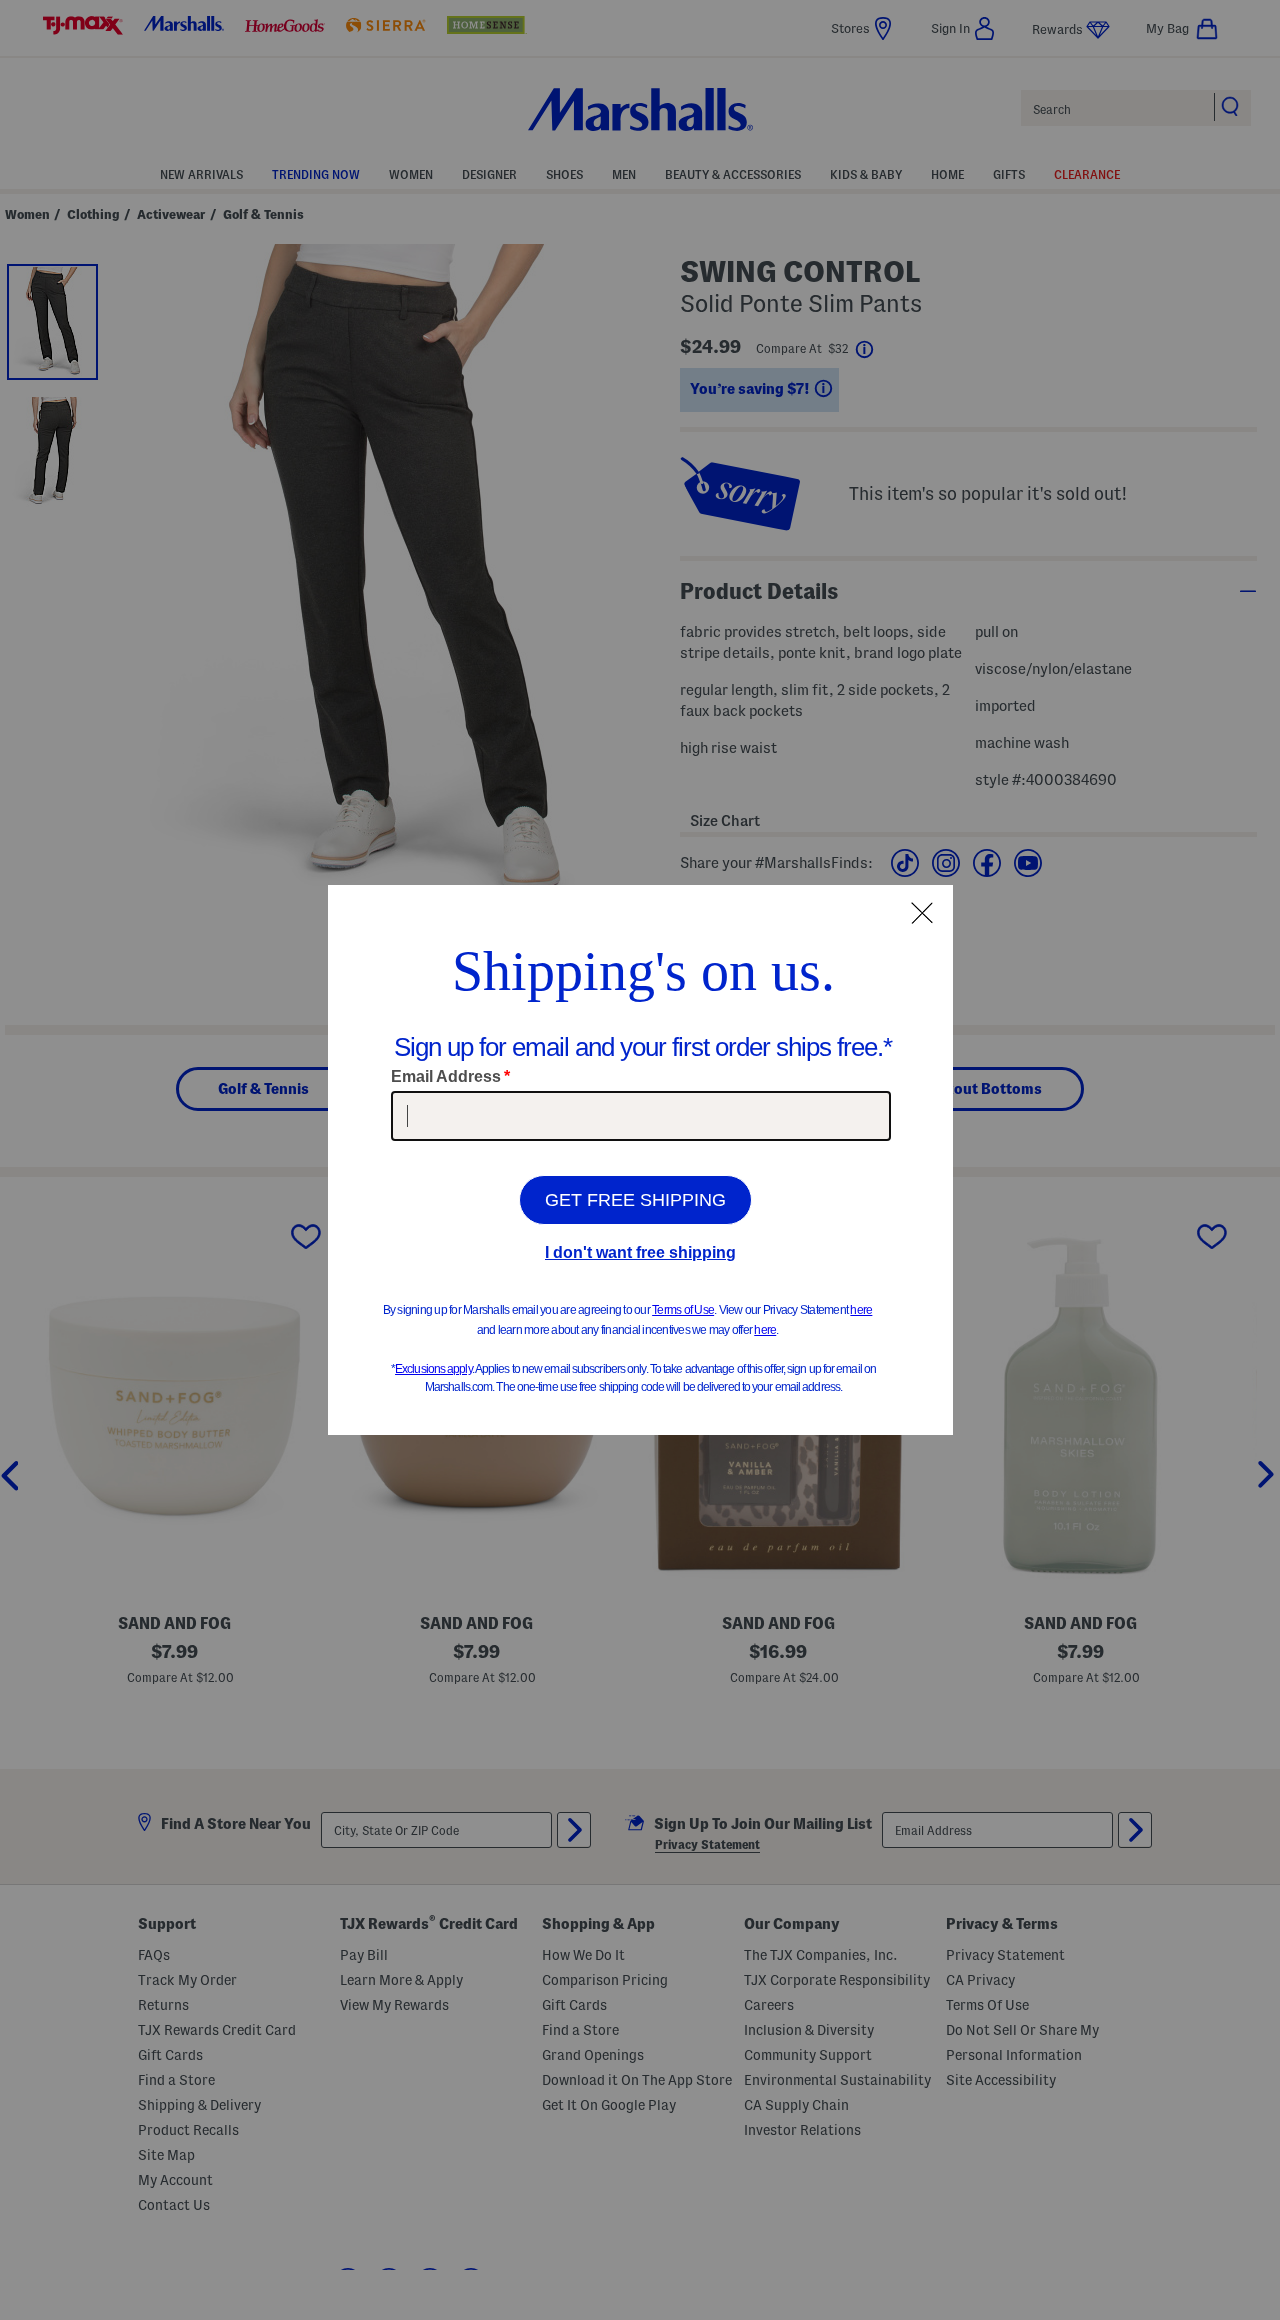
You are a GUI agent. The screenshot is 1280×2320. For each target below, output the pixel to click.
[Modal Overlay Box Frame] (640, 1160)
